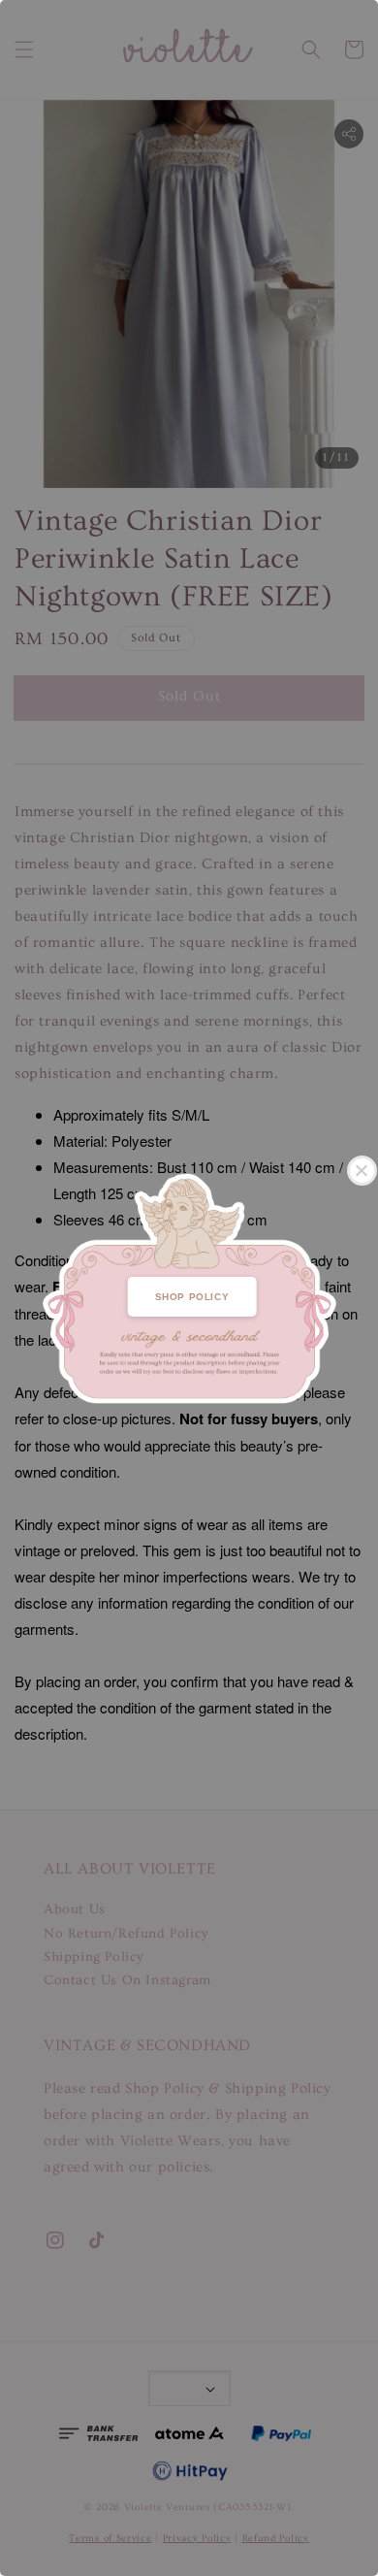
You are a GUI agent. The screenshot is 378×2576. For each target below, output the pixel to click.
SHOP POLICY (192, 1297)
